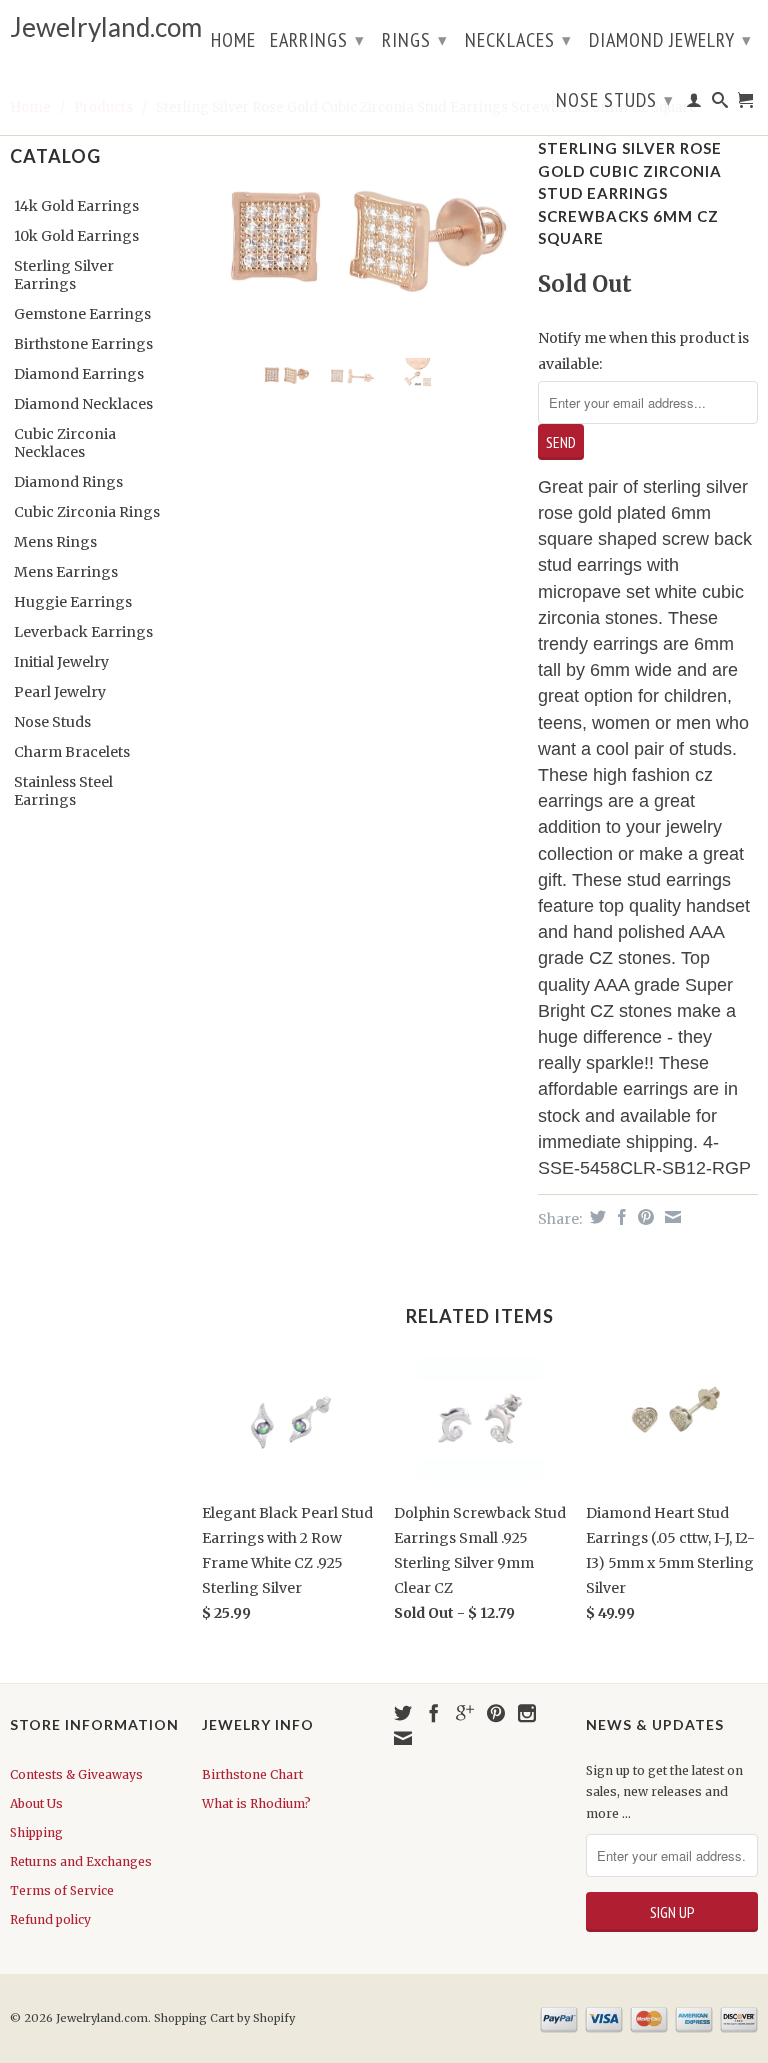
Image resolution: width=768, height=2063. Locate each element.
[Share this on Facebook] (619, 1217)
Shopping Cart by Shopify (224, 2018)
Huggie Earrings (73, 602)
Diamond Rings (68, 482)
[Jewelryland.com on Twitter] (403, 1713)
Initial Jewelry (61, 662)
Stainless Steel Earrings (63, 791)
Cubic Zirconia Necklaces (65, 443)
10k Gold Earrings (76, 236)
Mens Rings (55, 542)
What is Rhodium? (256, 1803)
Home (233, 42)
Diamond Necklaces (83, 404)
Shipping (36, 1832)
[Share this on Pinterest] (643, 1217)
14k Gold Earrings (76, 206)
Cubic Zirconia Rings (87, 512)
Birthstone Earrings (83, 344)
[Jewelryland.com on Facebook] (434, 1713)
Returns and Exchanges (81, 1861)
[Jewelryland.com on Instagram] (527, 1713)
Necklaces (518, 40)
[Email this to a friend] (670, 1217)
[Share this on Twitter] (595, 1217)
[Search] (720, 104)
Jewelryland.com (96, 27)
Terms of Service (62, 1890)
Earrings (317, 40)
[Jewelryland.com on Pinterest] (496, 1713)
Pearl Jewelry (60, 692)
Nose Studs (615, 100)
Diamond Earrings (79, 374)
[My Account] (694, 104)
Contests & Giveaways (76, 1774)
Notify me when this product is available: (643, 350)
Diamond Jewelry (670, 40)
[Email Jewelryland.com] (403, 1738)
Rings (415, 40)
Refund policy (50, 1919)
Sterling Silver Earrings (64, 275)
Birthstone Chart (252, 1774)
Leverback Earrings (83, 632)
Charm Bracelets (72, 752)
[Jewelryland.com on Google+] (465, 1713)
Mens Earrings (66, 572)
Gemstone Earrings (82, 314)
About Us (36, 1803)
